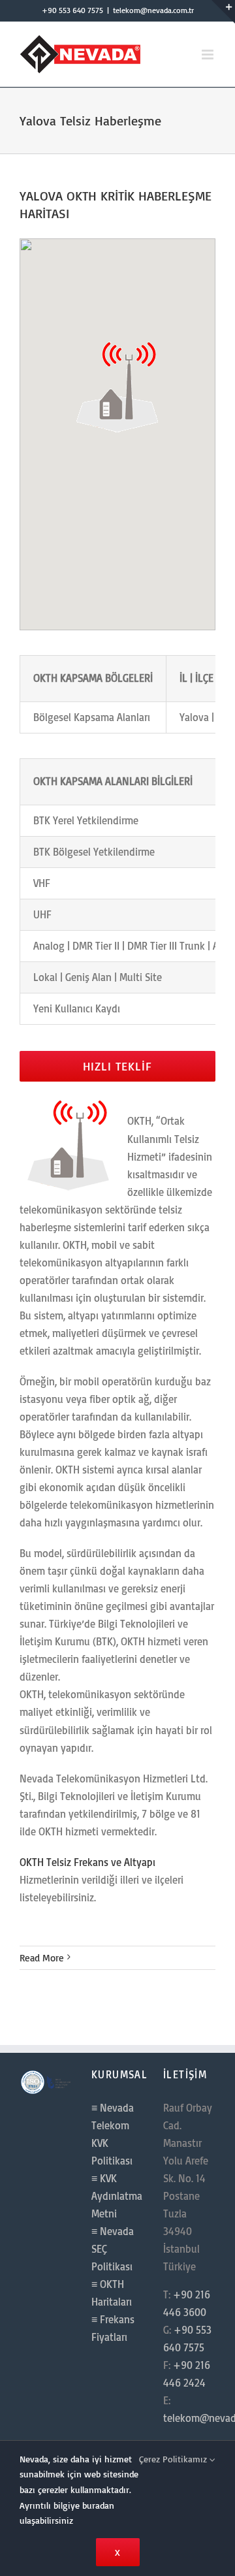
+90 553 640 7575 (72, 10)
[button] (117, 385)
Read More (42, 1958)
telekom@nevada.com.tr (153, 10)
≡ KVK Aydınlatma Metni (117, 2196)
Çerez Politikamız (174, 2459)
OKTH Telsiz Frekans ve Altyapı (87, 1862)
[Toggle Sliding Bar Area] (223, 12)
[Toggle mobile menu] (209, 55)
